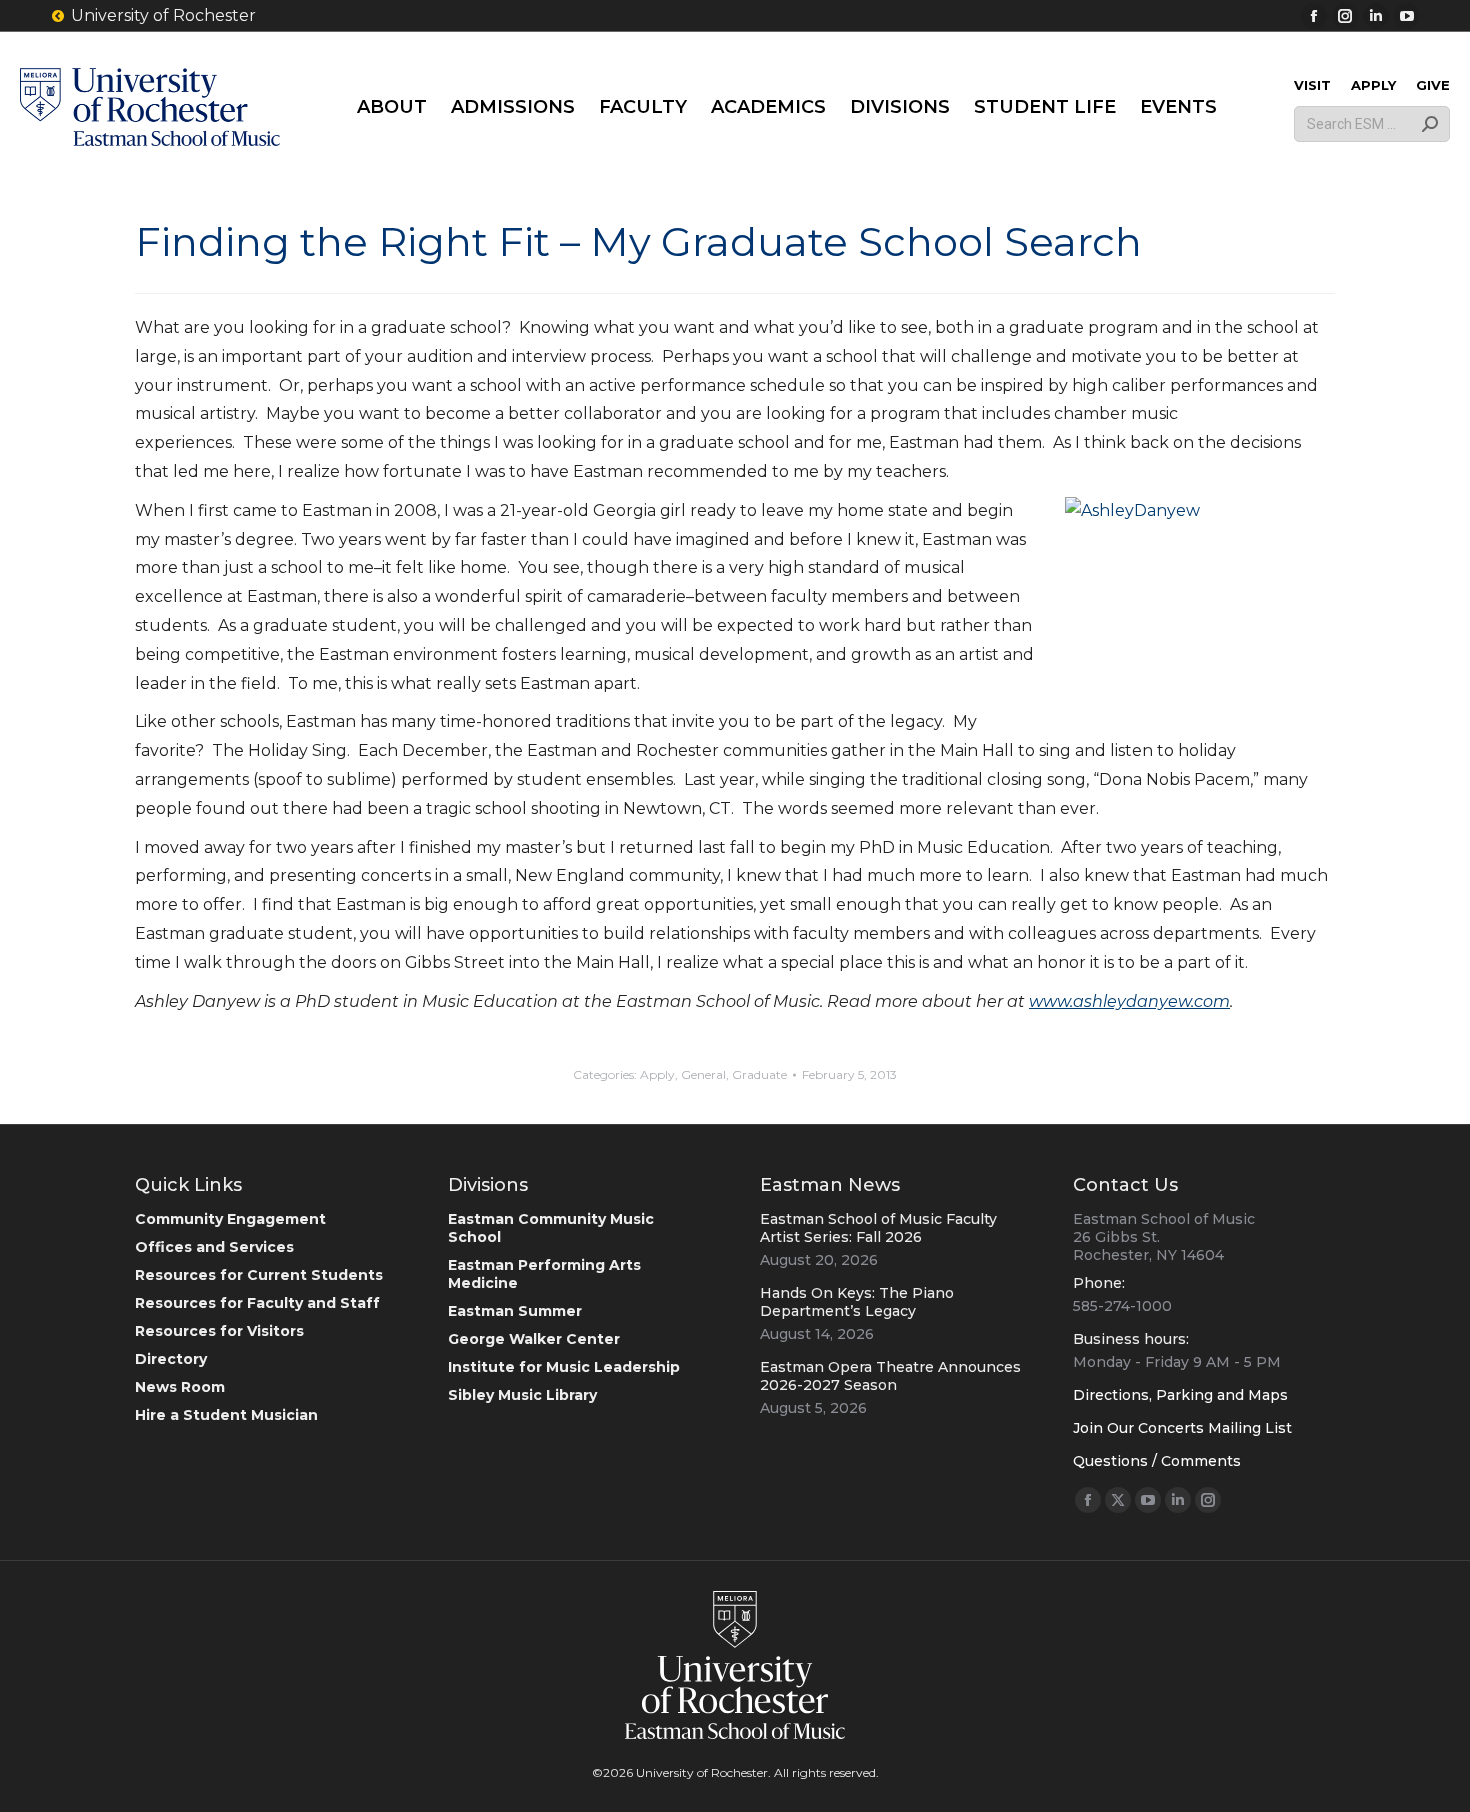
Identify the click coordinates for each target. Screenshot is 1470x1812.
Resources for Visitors (219, 1331)
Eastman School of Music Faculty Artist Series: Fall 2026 (878, 1228)
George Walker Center (534, 1339)
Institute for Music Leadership (564, 1367)
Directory (171, 1359)
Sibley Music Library (522, 1395)
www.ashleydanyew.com (1129, 1001)
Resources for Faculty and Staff (257, 1303)
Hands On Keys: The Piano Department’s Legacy (857, 1302)
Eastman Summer (515, 1311)
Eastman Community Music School (551, 1228)
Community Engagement (230, 1219)
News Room (180, 1387)
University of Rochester (163, 15)
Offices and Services (214, 1247)
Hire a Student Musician (226, 1415)
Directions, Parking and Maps (1180, 1395)
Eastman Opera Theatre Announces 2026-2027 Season (890, 1376)
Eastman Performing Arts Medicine (544, 1274)
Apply (657, 1074)
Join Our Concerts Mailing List (1182, 1428)
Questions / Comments (1157, 1461)
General (703, 1074)
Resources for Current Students (259, 1275)
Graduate (759, 1074)
